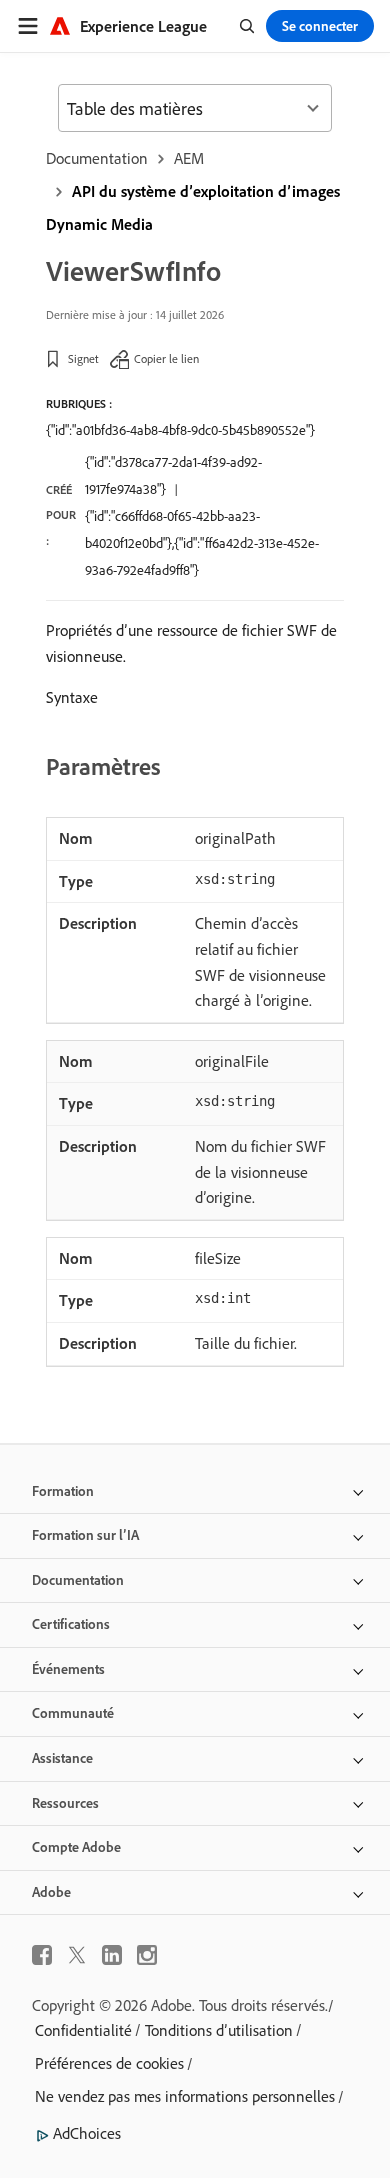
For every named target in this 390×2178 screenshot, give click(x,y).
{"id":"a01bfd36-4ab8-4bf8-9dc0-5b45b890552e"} (180, 430)
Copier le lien (166, 358)
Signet (83, 358)
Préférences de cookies (109, 2063)
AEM (189, 158)
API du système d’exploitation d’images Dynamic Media (193, 207)
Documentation (97, 158)
